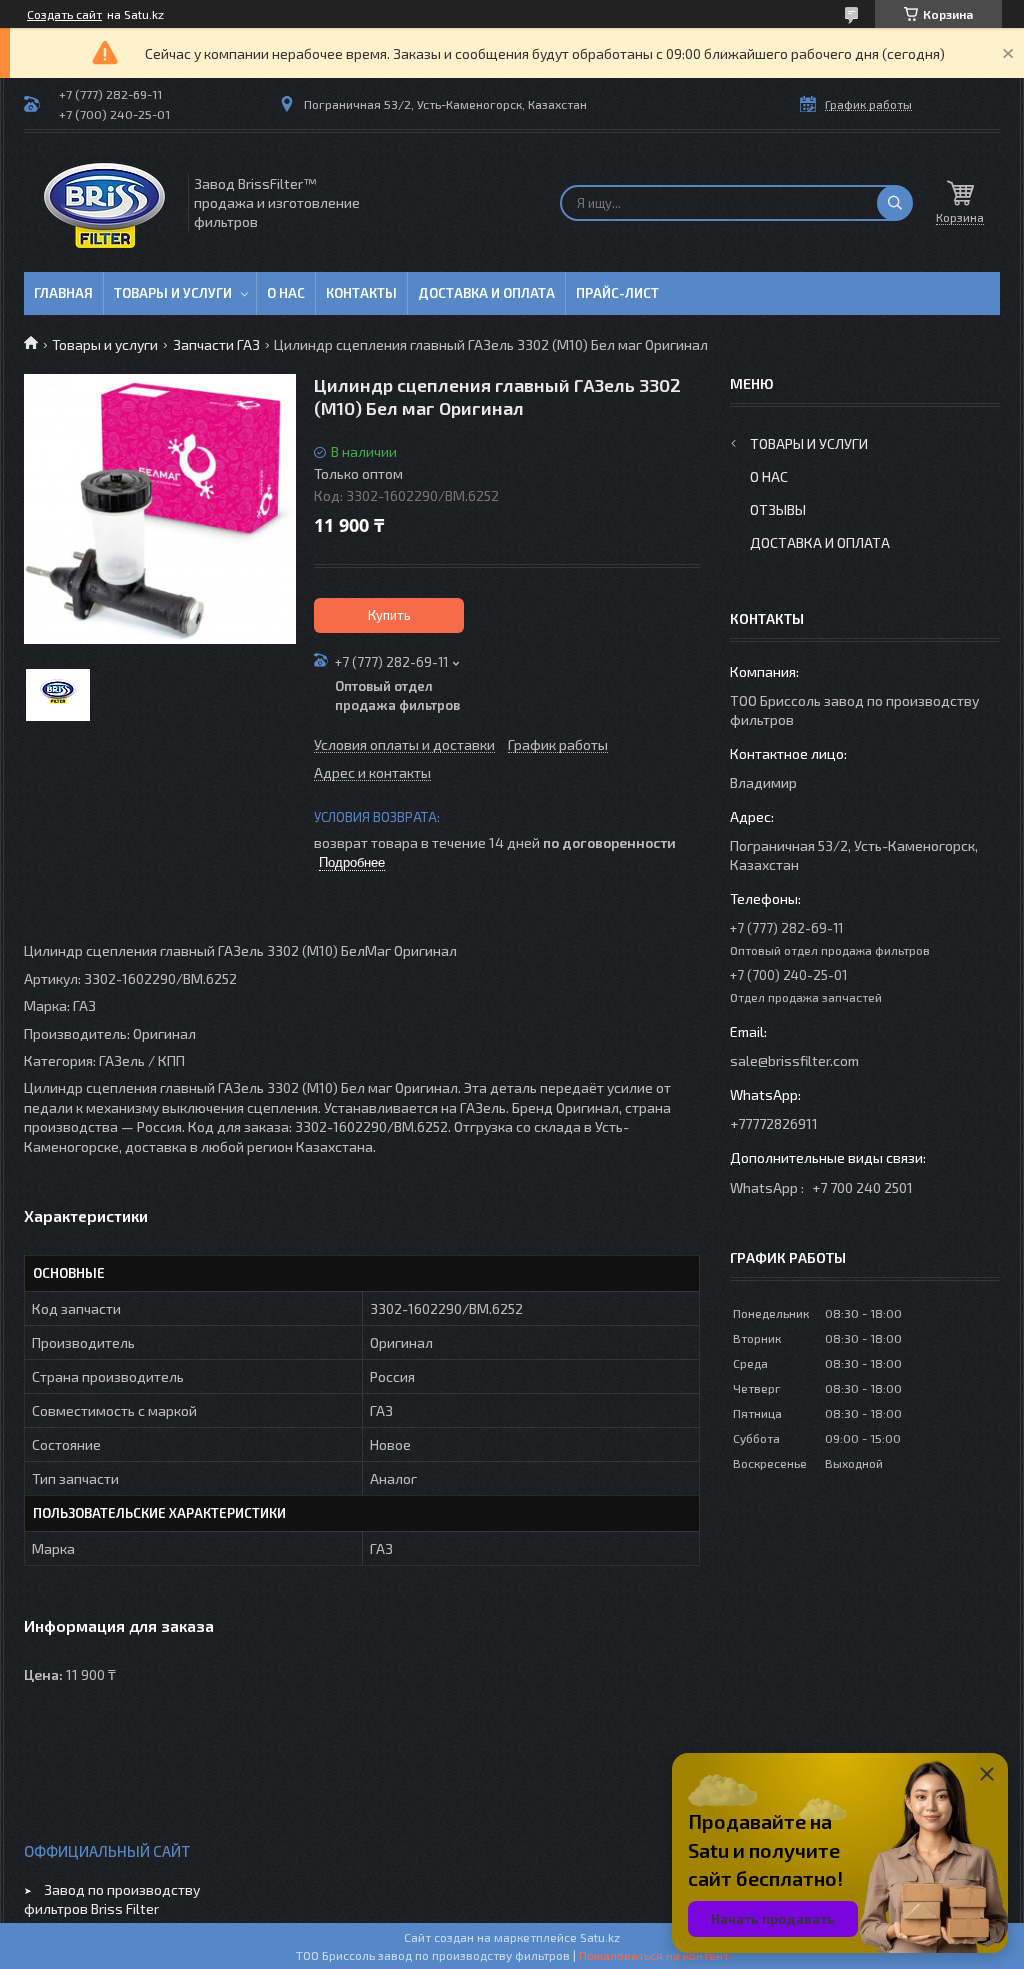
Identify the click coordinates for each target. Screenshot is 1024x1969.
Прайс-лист (617, 293)
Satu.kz (600, 1937)
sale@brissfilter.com (794, 1060)
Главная (63, 293)
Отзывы (778, 509)
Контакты (361, 293)
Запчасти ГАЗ (216, 344)
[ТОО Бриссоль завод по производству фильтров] (104, 202)
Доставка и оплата (486, 293)
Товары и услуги (173, 293)
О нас (286, 293)
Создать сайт (64, 14)
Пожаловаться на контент (654, 1955)
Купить (389, 615)
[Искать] (895, 203)
